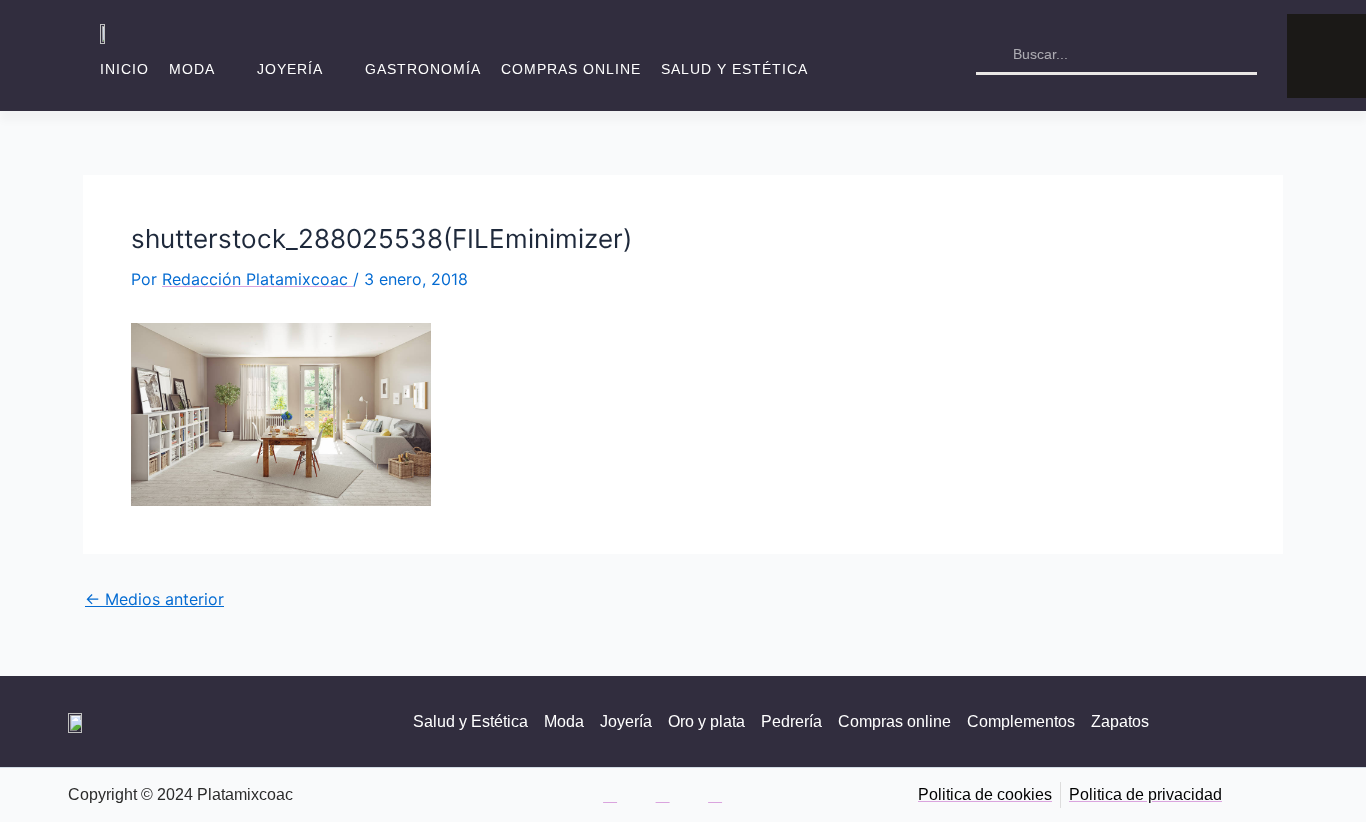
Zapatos (1120, 721)
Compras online (571, 69)
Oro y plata (706, 721)
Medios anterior (154, 599)
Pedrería (791, 721)
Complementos (1021, 721)
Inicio (124, 69)
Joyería (290, 69)
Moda (192, 69)
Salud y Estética (734, 69)
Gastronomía (423, 69)
